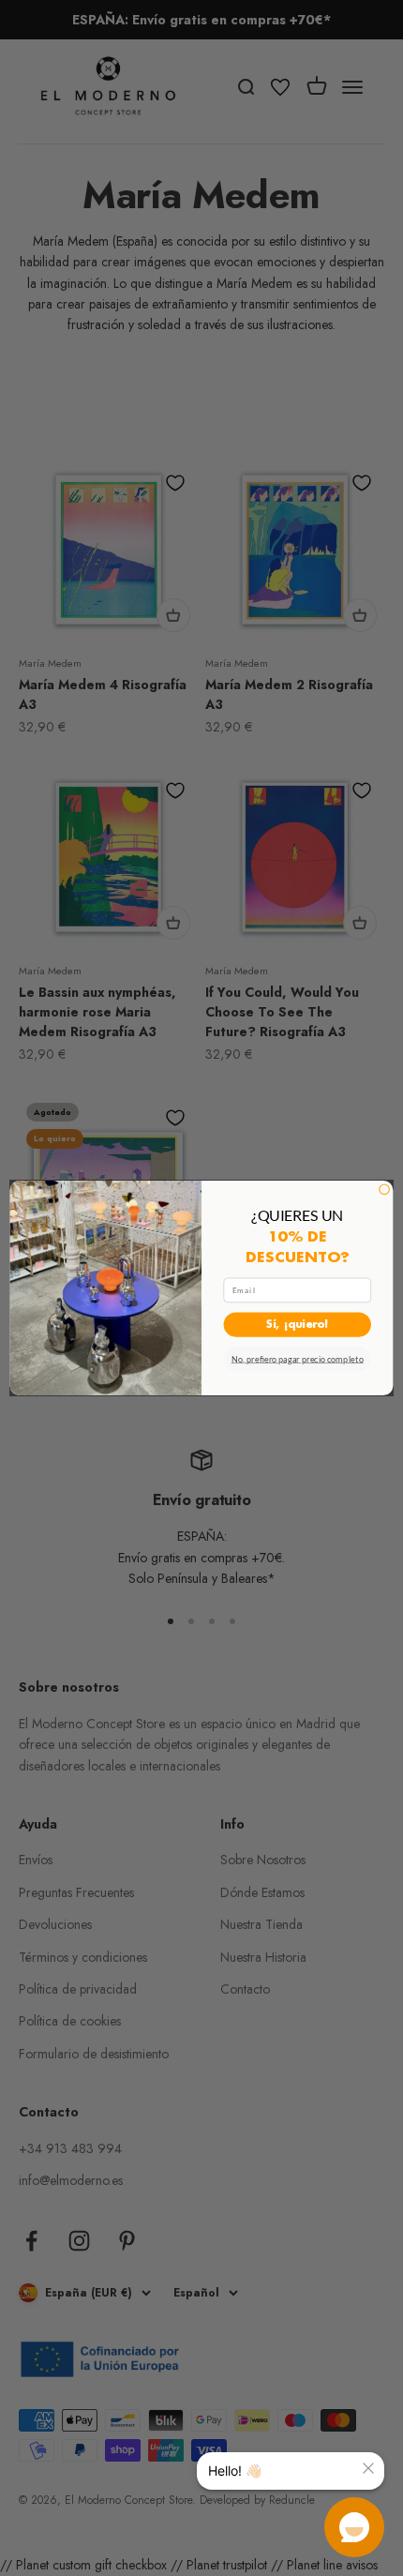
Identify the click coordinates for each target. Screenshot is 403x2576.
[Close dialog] (384, 1189)
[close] (368, 2468)
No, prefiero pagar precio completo (298, 1360)
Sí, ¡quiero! (298, 1325)
